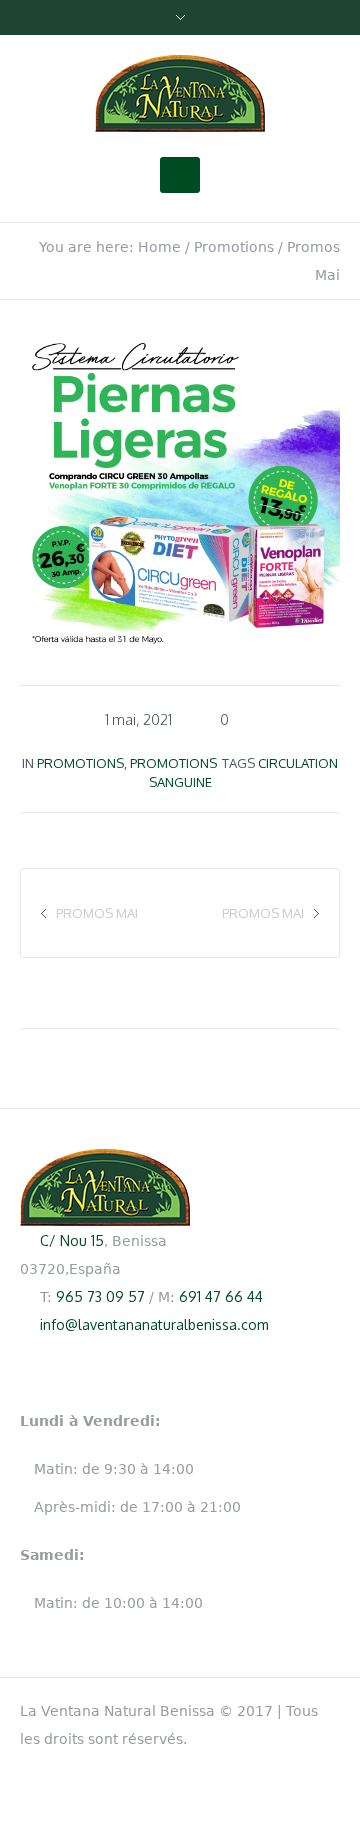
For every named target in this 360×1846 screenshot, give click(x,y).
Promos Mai (263, 913)
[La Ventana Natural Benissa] (180, 94)
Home (159, 247)
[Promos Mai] (180, 488)
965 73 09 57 (100, 1296)
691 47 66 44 (221, 1296)
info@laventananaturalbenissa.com (154, 1324)
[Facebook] (330, 1707)
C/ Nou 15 (72, 1240)
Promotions (234, 247)
